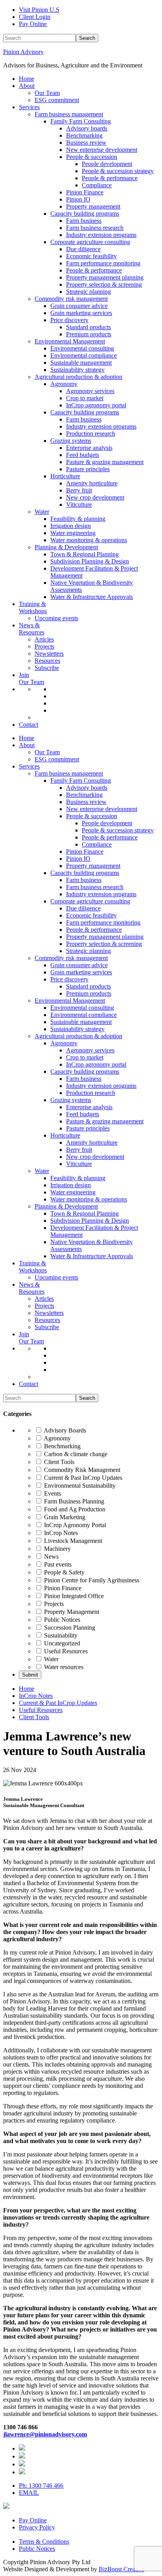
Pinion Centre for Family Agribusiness (91, 1580)
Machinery (57, 1549)
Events (52, 1493)
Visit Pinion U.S (39, 10)
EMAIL (29, 2493)
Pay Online (33, 24)
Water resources (63, 1667)
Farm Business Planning (73, 1501)
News (51, 1557)
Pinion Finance (62, 1588)
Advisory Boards (64, 1430)
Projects (53, 1604)
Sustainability (60, 1635)
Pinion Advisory (23, 52)
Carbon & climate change (75, 1454)
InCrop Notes (60, 1533)
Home (27, 1689)
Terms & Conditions (44, 2541)
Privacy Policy (37, 2527)
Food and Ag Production (74, 1509)
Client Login (35, 17)
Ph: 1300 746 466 (41, 2486)
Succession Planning (69, 1627)
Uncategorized (61, 1643)
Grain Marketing (64, 1517)
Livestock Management (72, 1541)
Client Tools (58, 1462)
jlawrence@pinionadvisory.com (45, 2434)
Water (51, 1659)
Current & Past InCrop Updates (82, 1478)
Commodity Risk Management (81, 1470)
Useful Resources (65, 1651)
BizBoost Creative (121, 2569)
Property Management (71, 1612)
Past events (57, 1564)
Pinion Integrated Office (73, 1596)
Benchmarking (62, 1446)
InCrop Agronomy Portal (74, 1525)
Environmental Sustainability (79, 1486)
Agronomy (57, 1438)
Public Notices (61, 1620)
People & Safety (64, 1572)
